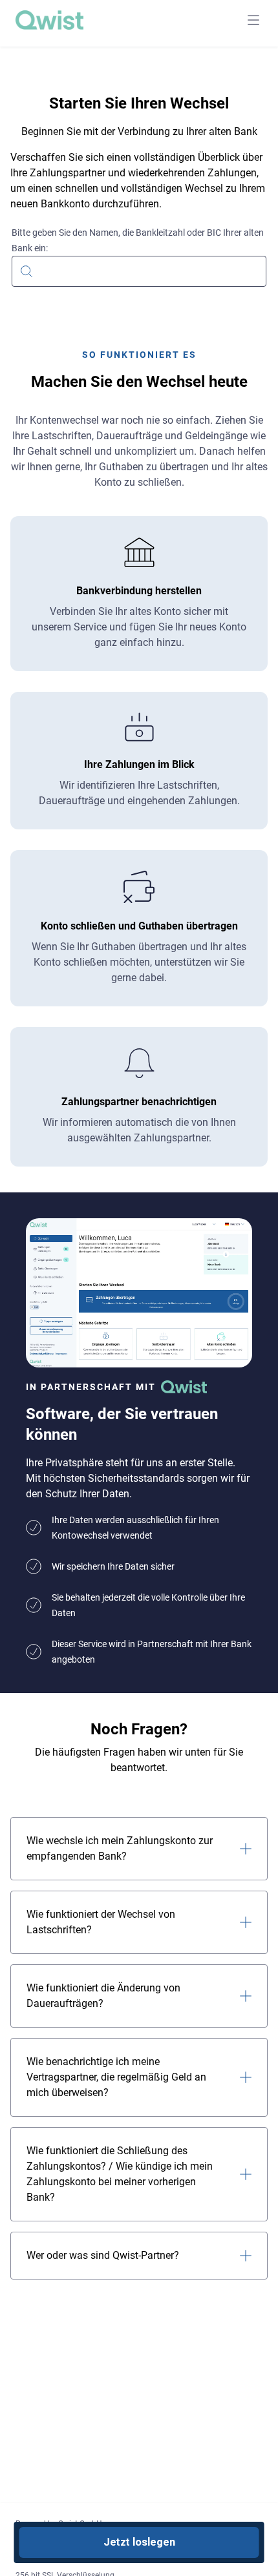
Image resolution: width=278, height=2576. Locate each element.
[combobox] (139, 262)
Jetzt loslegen (139, 2542)
